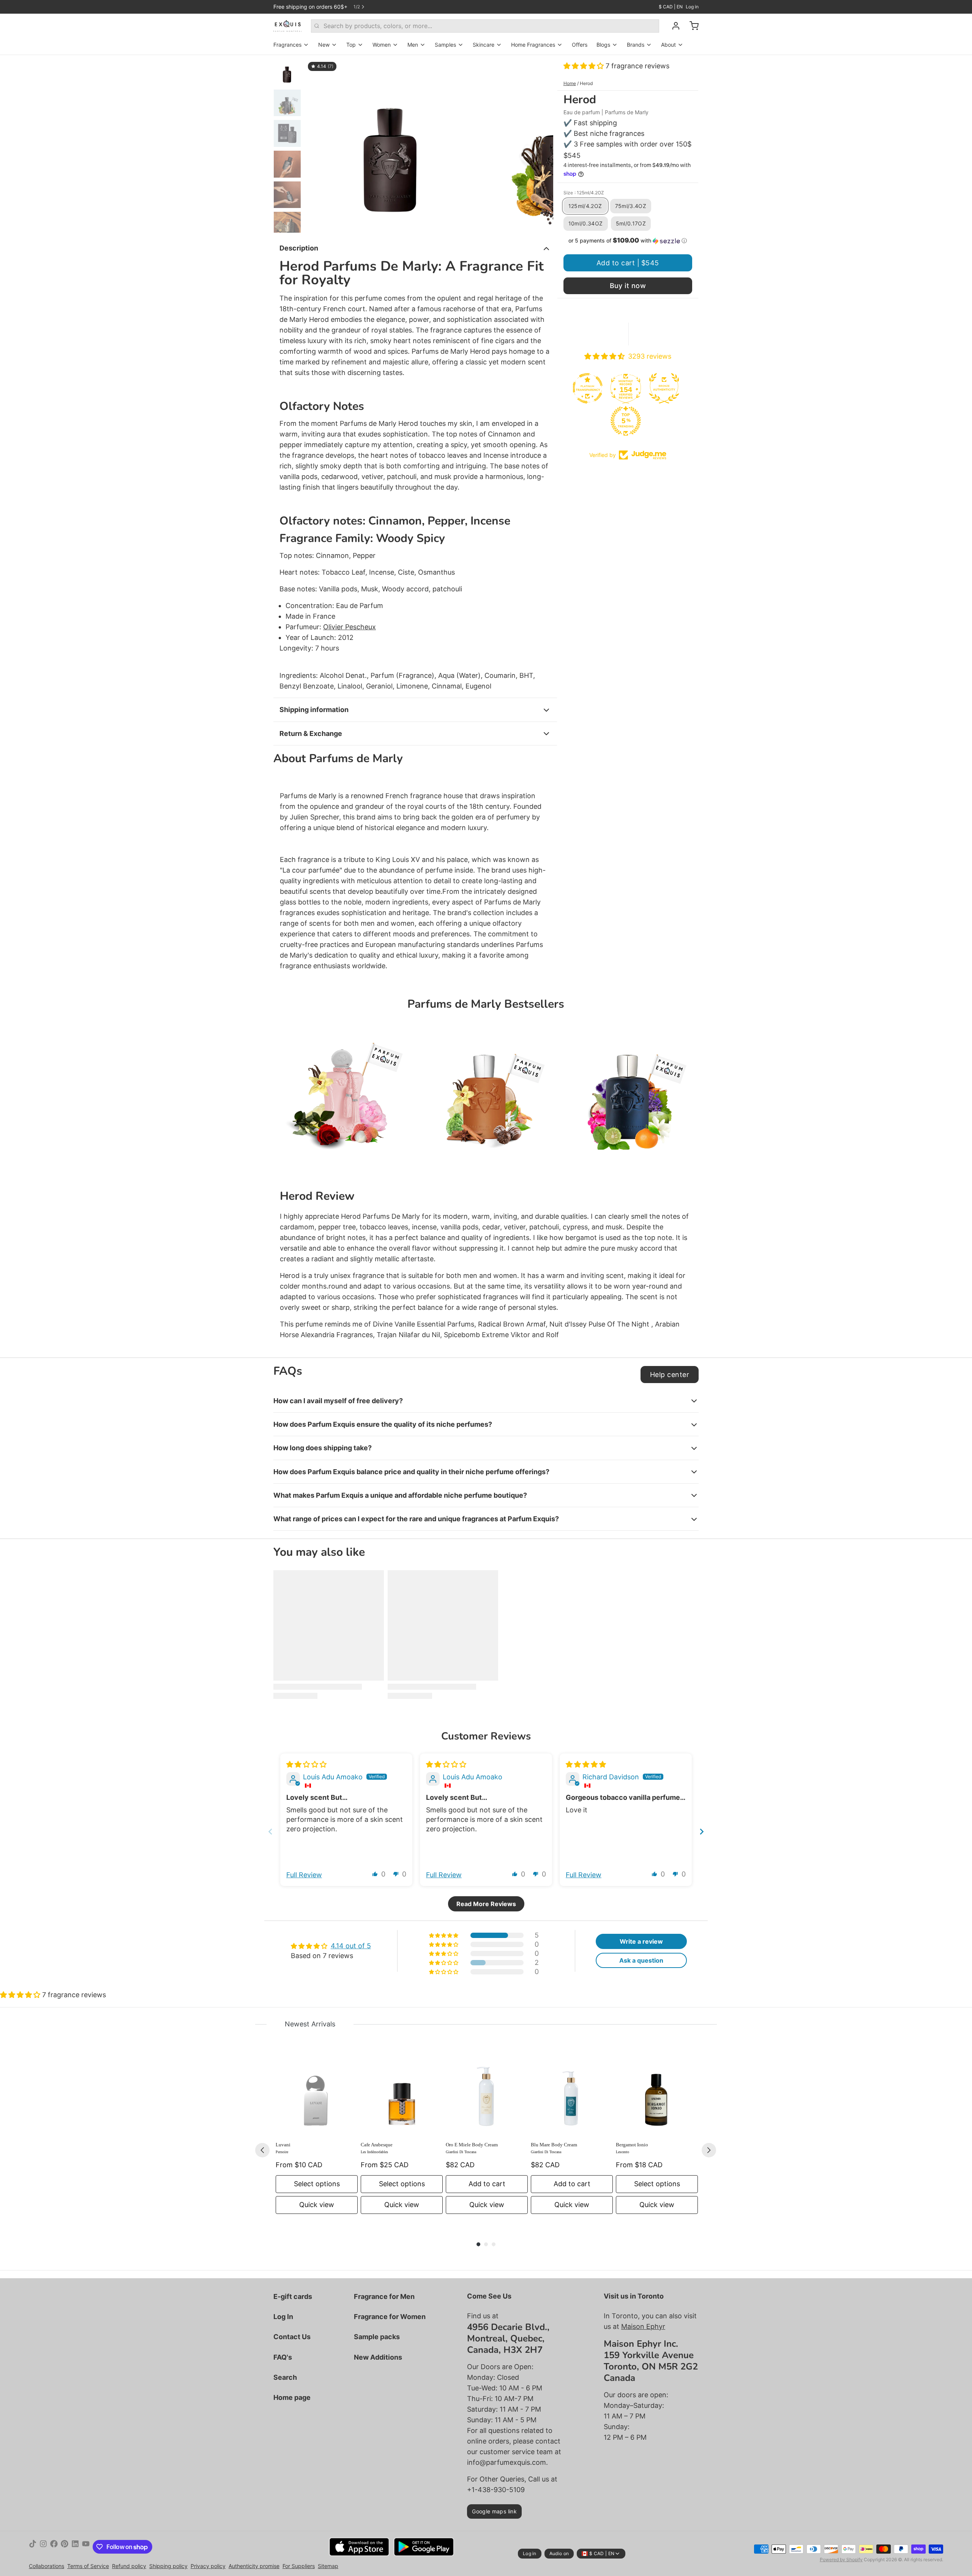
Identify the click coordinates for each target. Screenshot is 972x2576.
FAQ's (283, 2357)
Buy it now (628, 286)
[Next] (709, 2150)
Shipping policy (168, 2566)
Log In (283, 2317)
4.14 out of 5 (351, 1946)
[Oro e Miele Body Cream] (487, 2095)
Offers (580, 45)
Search (285, 2377)
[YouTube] (86, 2547)
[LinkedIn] (75, 2547)
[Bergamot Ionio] (657, 2095)
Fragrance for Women (390, 2317)
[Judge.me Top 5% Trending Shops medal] (573, 421)
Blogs (603, 45)
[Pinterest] (65, 2547)
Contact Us (292, 2337)
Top (351, 45)
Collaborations (47, 2566)
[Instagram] (43, 2547)
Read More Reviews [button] (486, 1904)
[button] (585, 66)
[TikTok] (33, 2547)
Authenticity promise (254, 2566)
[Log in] (673, 26)
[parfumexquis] (288, 26)
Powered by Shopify (841, 2559)
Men (413, 45)
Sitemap (328, 2566)
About (668, 45)
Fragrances (287, 45)
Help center (670, 1375)
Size (584, 193)
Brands (636, 45)
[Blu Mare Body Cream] (572, 2095)
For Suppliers (299, 2566)
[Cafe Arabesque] (402, 2095)
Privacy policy (208, 2566)
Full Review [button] (304, 1875)
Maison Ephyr (643, 2326)
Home (570, 83)
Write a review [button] (641, 1941)
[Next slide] (541, 144)
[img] (306, 1764)
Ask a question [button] (641, 1960)
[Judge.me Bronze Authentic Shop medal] (611, 388)
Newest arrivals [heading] (310, 2024)
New (324, 45)
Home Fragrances (533, 45)
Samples (445, 45)
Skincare (484, 45)
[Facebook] (54, 2547)
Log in (692, 7)
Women (382, 45)
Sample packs (377, 2337)
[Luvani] (317, 2095)
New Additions (378, 2357)
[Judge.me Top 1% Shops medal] (650, 388)
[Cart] (691, 26)
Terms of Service (88, 2566)
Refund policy (129, 2566)
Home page (292, 2397)
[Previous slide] (317, 144)
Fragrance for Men (384, 2296)
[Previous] (262, 2150)
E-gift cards (293, 2296)
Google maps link (494, 2511)
